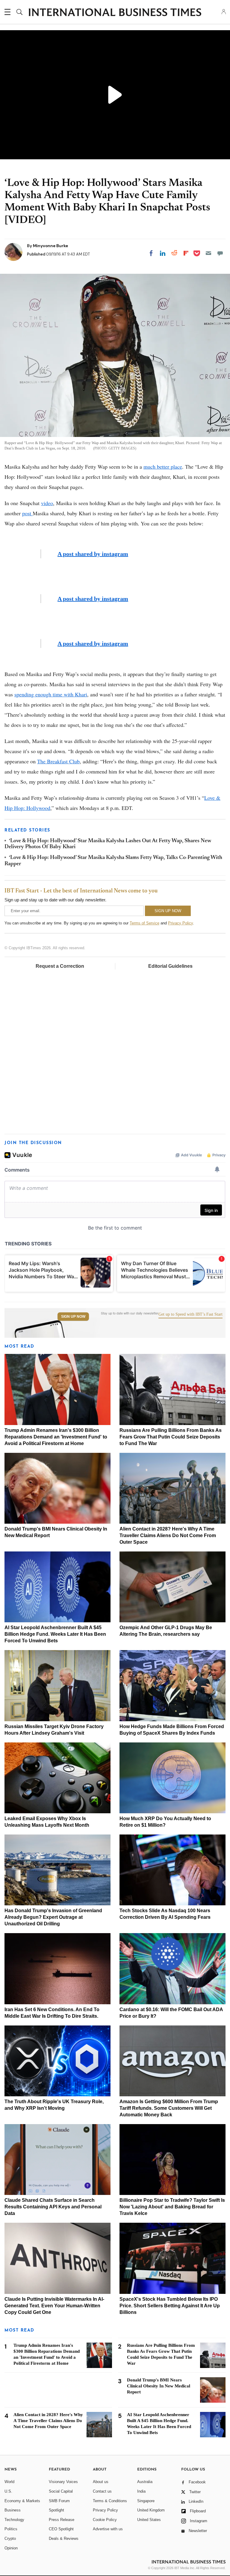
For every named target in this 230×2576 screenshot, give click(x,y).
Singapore (146, 2501)
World (9, 2482)
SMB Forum (59, 2501)
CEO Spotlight (61, 2529)
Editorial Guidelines (170, 966)
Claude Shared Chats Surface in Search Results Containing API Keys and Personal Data (53, 2207)
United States (149, 2520)
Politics (11, 2529)
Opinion (11, 2548)
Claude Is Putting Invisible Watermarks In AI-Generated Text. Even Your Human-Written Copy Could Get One (54, 2306)
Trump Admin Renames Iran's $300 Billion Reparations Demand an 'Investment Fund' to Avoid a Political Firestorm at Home (56, 1437)
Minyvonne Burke (50, 246)
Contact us (102, 2491)
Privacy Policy (180, 923)
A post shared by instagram (93, 554)
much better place (163, 467)
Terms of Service (144, 923)
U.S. (8, 2491)
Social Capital (61, 2491)
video (47, 503)
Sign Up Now (73, 1317)
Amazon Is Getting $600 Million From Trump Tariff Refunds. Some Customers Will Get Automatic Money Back (169, 2108)
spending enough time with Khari (51, 694)
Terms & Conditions (110, 2501)
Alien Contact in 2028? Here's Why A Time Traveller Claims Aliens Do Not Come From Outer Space (168, 1535)
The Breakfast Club (58, 761)
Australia (145, 2482)
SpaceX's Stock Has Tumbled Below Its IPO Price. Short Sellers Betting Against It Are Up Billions (170, 2306)
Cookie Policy (105, 2520)
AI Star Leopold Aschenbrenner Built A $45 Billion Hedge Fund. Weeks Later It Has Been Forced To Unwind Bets (55, 1634)
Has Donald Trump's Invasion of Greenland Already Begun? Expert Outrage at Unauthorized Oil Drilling (53, 1917)
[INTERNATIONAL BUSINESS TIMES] (115, 13)
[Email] (208, 253)
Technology (14, 2520)
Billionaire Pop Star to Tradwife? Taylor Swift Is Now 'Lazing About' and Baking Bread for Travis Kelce (172, 2207)
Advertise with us (108, 2529)
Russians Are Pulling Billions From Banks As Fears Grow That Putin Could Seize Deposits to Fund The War (171, 1437)
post (27, 513)
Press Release (62, 2520)
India (141, 2491)
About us (101, 2482)
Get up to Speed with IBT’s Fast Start (190, 1314)
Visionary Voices (63, 2482)
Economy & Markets (22, 2501)
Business (13, 2510)
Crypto (10, 2538)
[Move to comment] (220, 253)
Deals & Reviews (64, 2538)
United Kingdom (151, 2510)
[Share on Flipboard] (186, 253)
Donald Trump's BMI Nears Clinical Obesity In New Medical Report (159, 2386)
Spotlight (56, 2510)
